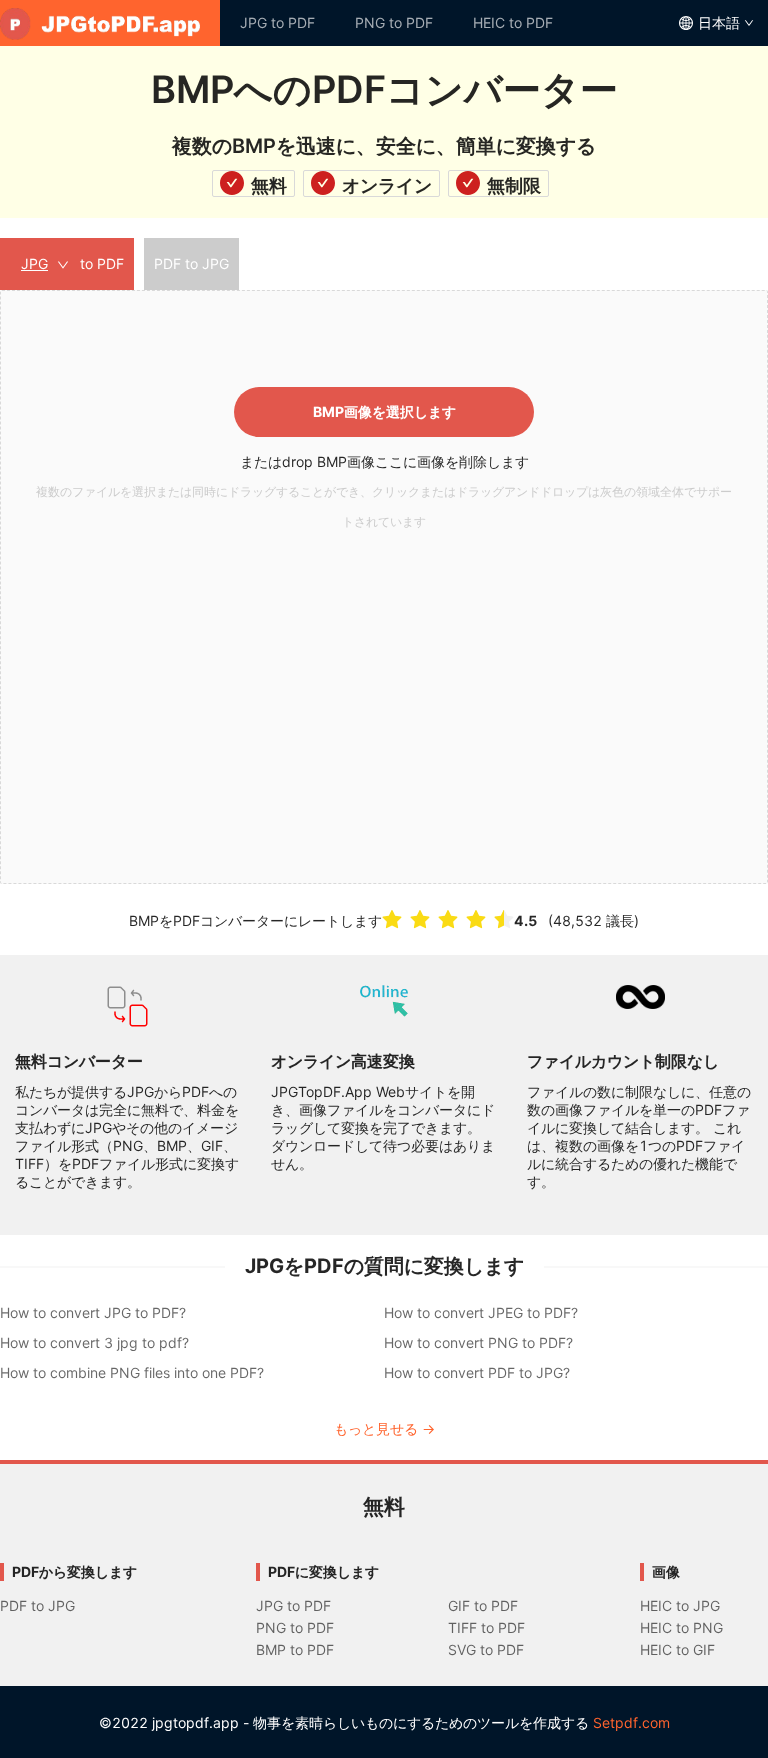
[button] (384, 587)
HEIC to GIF (677, 1649)
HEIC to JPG (680, 1605)
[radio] (392, 919)
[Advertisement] (384, 687)
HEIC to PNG (681, 1627)
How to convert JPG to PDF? (93, 1312)
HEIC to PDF (513, 22)
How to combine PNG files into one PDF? (132, 1372)
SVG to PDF (486, 1649)
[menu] (384, 23)
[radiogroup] (448, 919)
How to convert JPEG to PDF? (481, 1312)
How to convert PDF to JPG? (477, 1372)
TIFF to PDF (486, 1627)
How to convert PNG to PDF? (478, 1342)
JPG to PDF (277, 22)
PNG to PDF (394, 22)
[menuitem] (110, 23)
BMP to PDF (295, 1649)
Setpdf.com (631, 1722)
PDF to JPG (37, 1605)
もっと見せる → (384, 1428)
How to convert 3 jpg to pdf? (94, 1342)
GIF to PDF (483, 1605)
